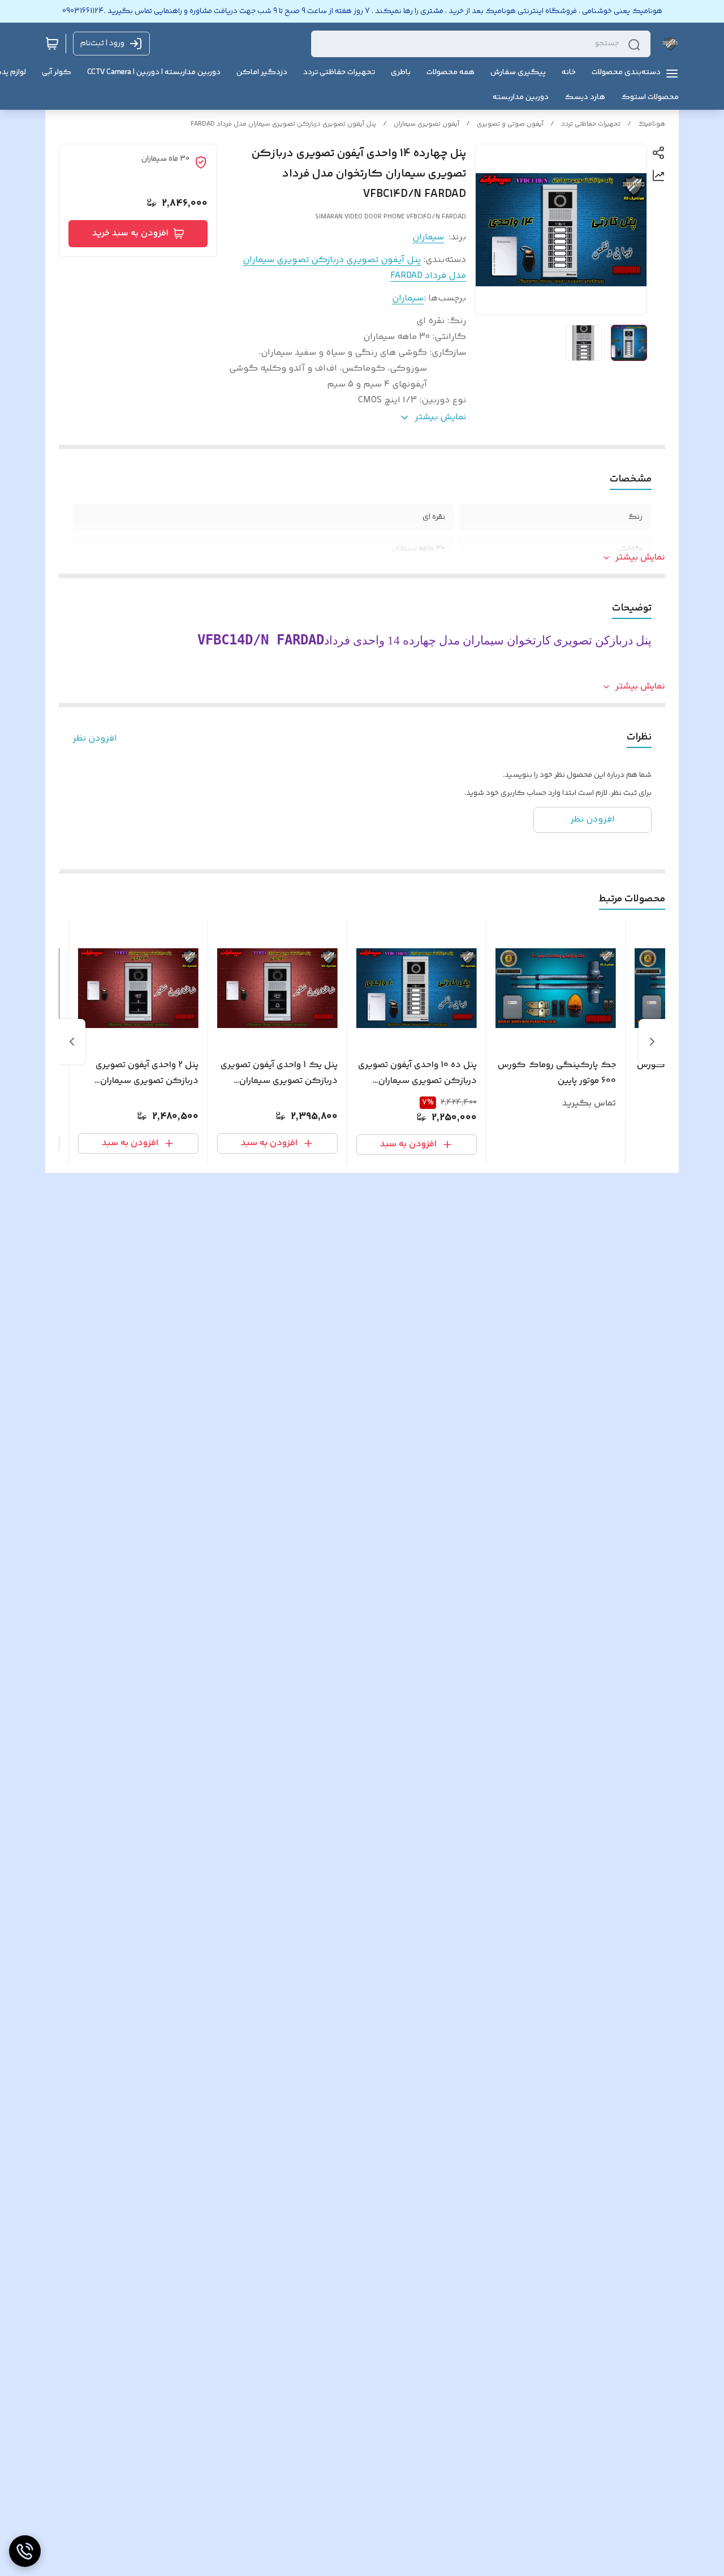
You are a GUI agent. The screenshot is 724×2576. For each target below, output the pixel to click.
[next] (72, 1042)
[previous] (652, 1042)
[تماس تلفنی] (25, 2551)
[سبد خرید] (52, 44)
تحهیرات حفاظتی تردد (591, 124)
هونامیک (652, 124)
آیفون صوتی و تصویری (510, 124)
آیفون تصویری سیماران (426, 124)
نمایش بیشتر (640, 558)
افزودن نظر (95, 739)
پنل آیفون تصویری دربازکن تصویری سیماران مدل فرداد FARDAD (283, 124)
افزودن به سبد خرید (130, 233)
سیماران (428, 237)
